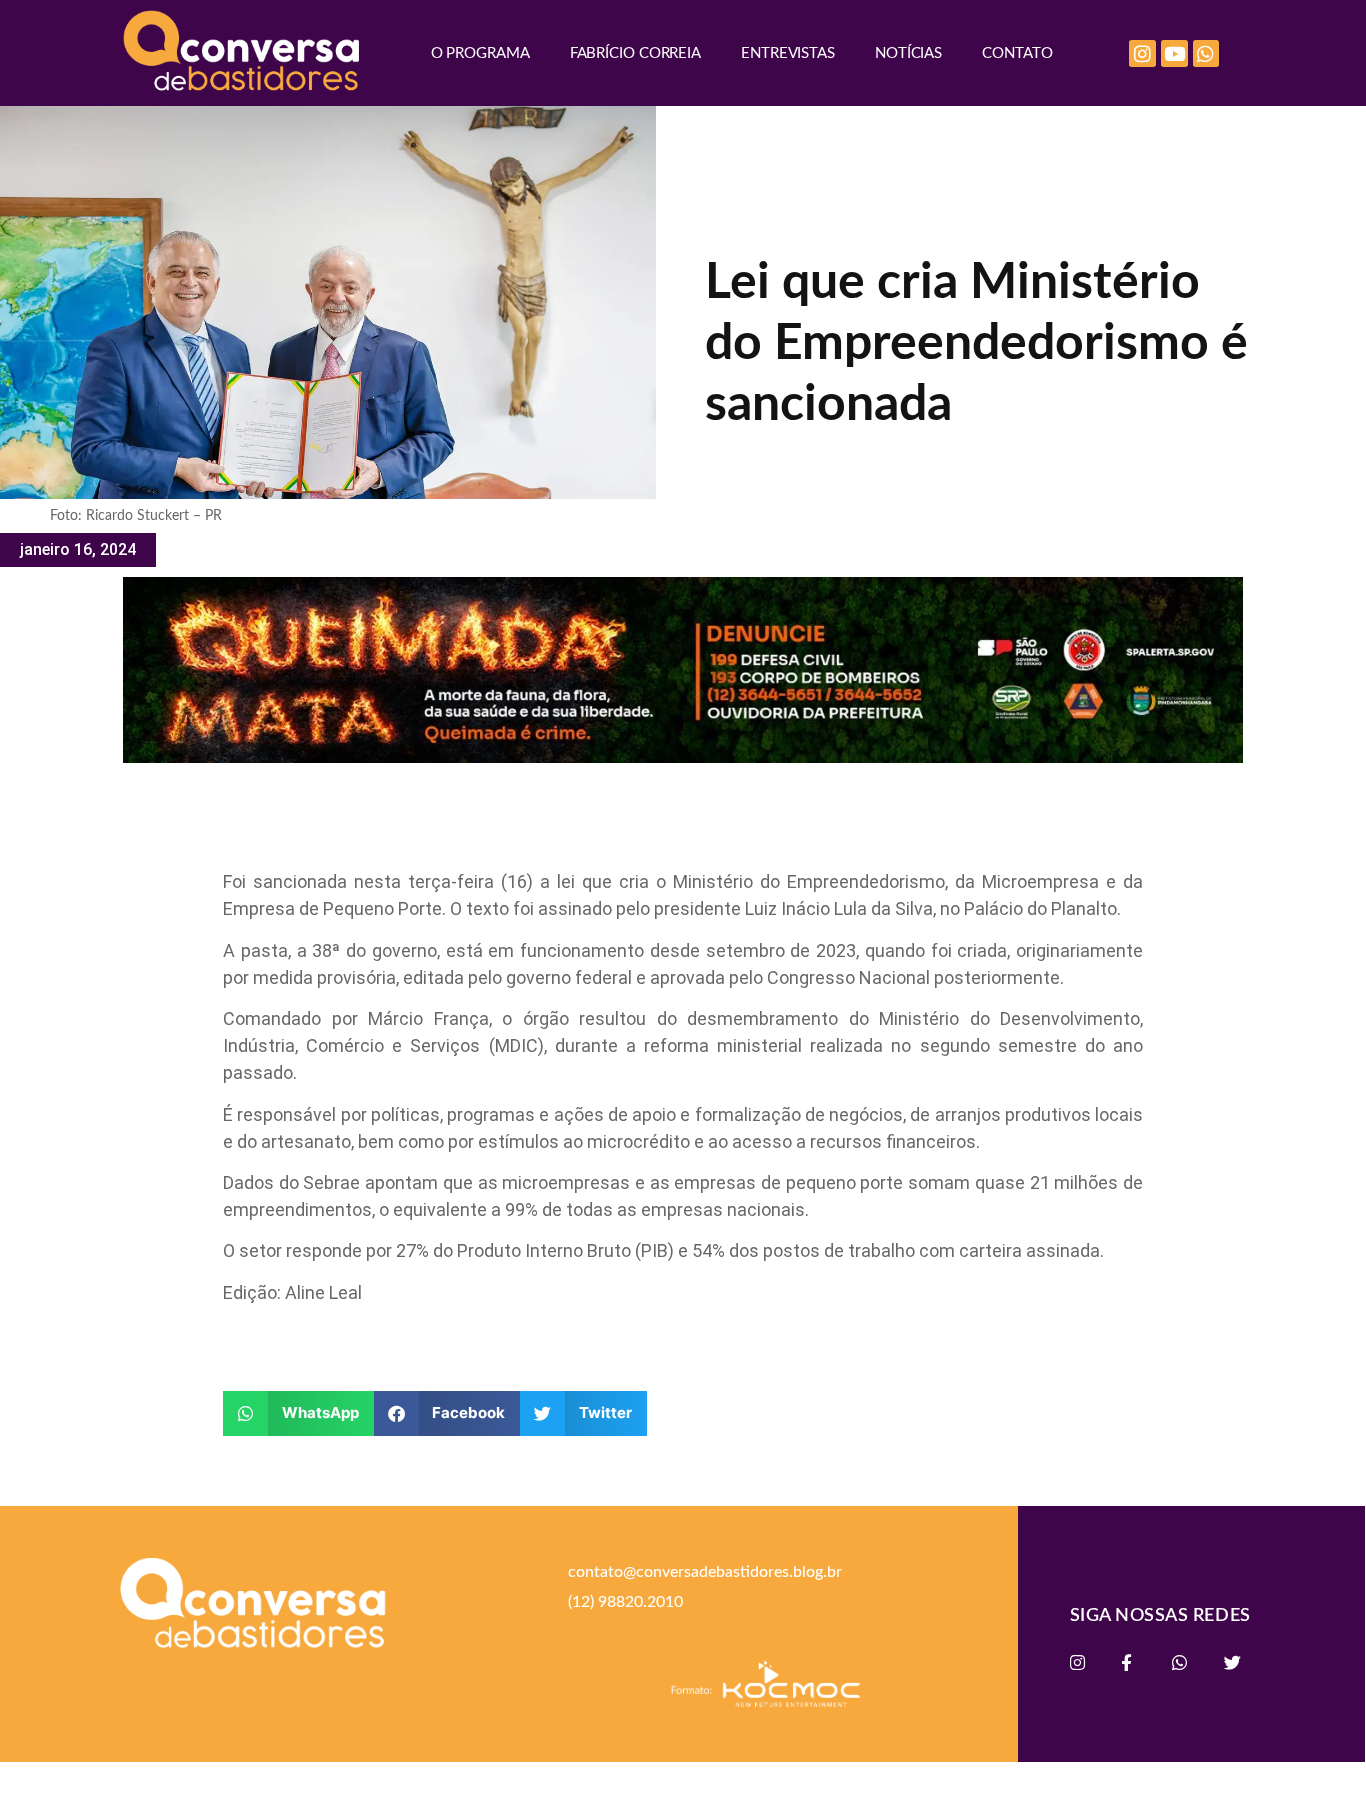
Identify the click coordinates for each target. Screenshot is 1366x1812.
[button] (298, 1413)
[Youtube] (1174, 53)
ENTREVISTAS (788, 53)
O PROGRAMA (480, 53)
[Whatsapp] (1206, 53)
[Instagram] (1142, 53)
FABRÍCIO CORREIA (635, 53)
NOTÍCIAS (908, 53)
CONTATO (1017, 53)
